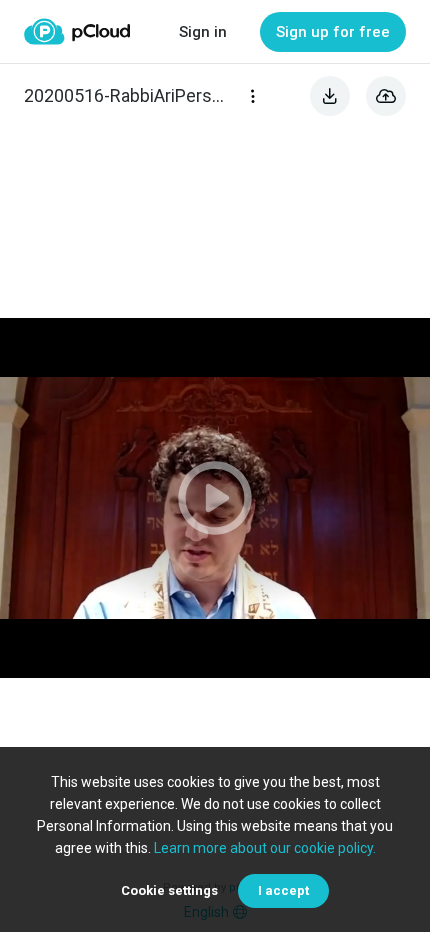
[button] (215, 498)
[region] (215, 498)
